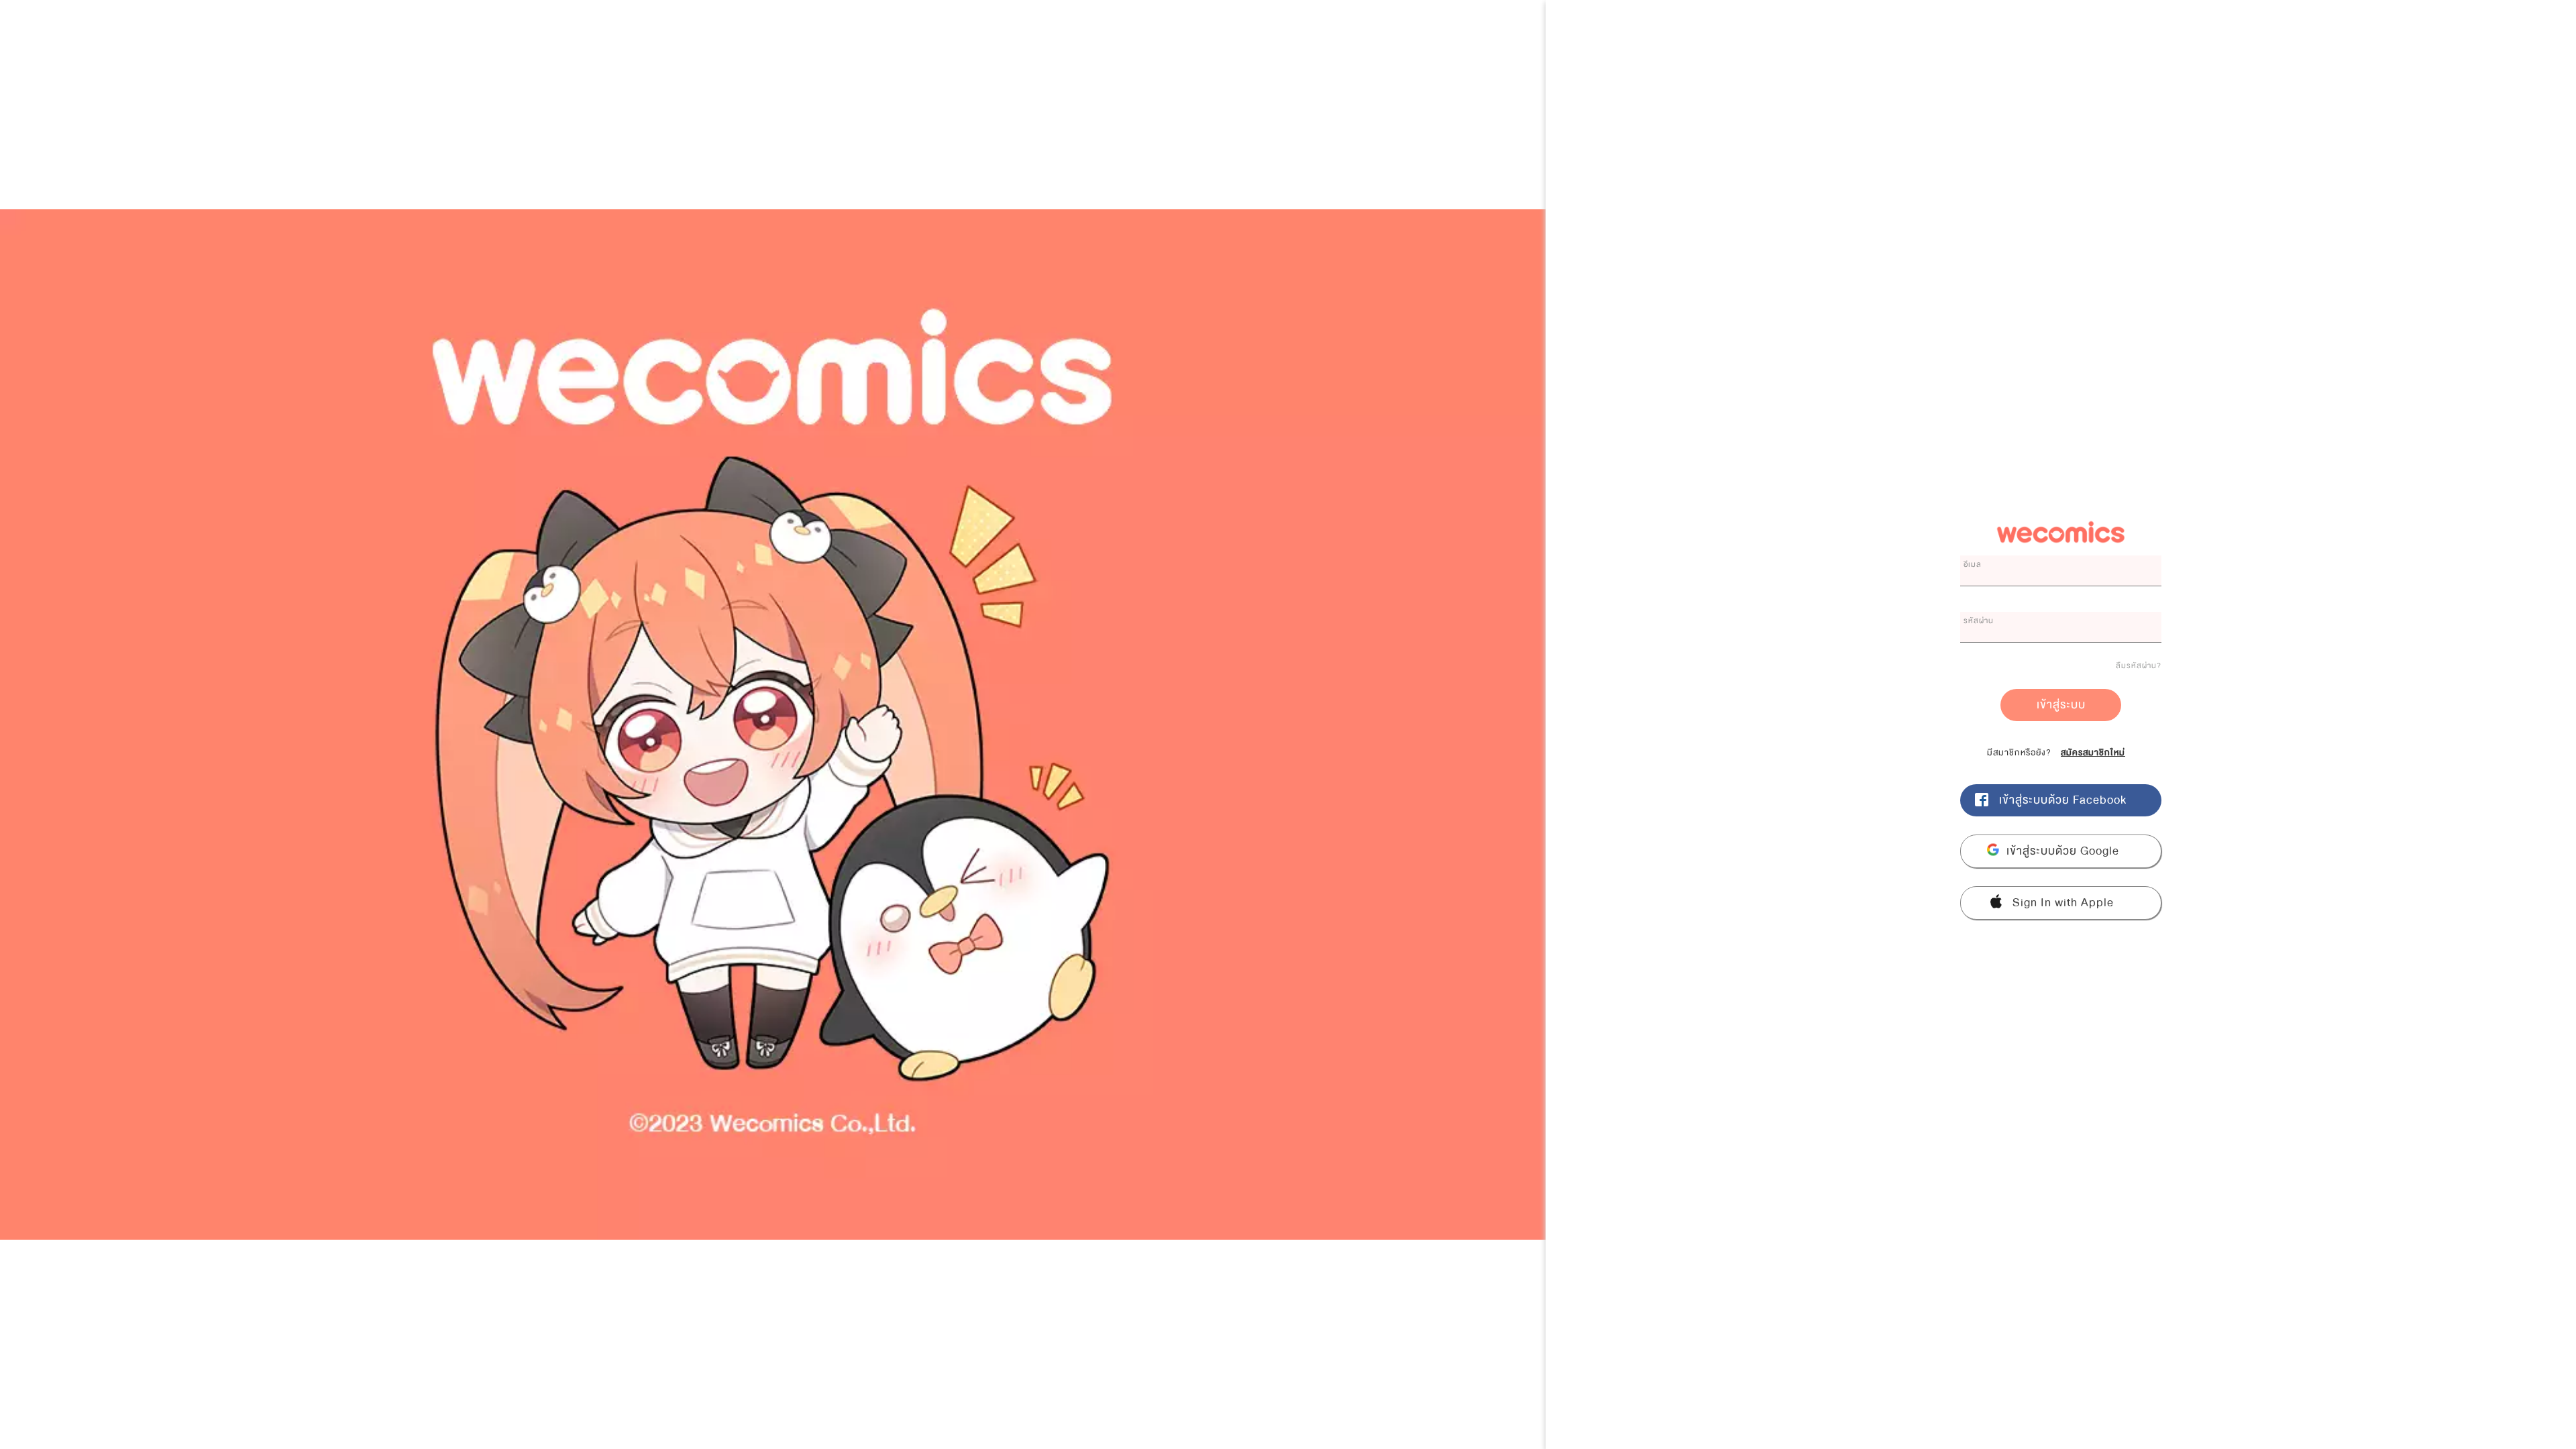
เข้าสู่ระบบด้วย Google (2063, 851)
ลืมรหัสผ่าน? (2139, 665)
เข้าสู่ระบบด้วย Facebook (2063, 800)
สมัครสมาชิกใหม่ (2093, 753)
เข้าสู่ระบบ (2061, 705)
